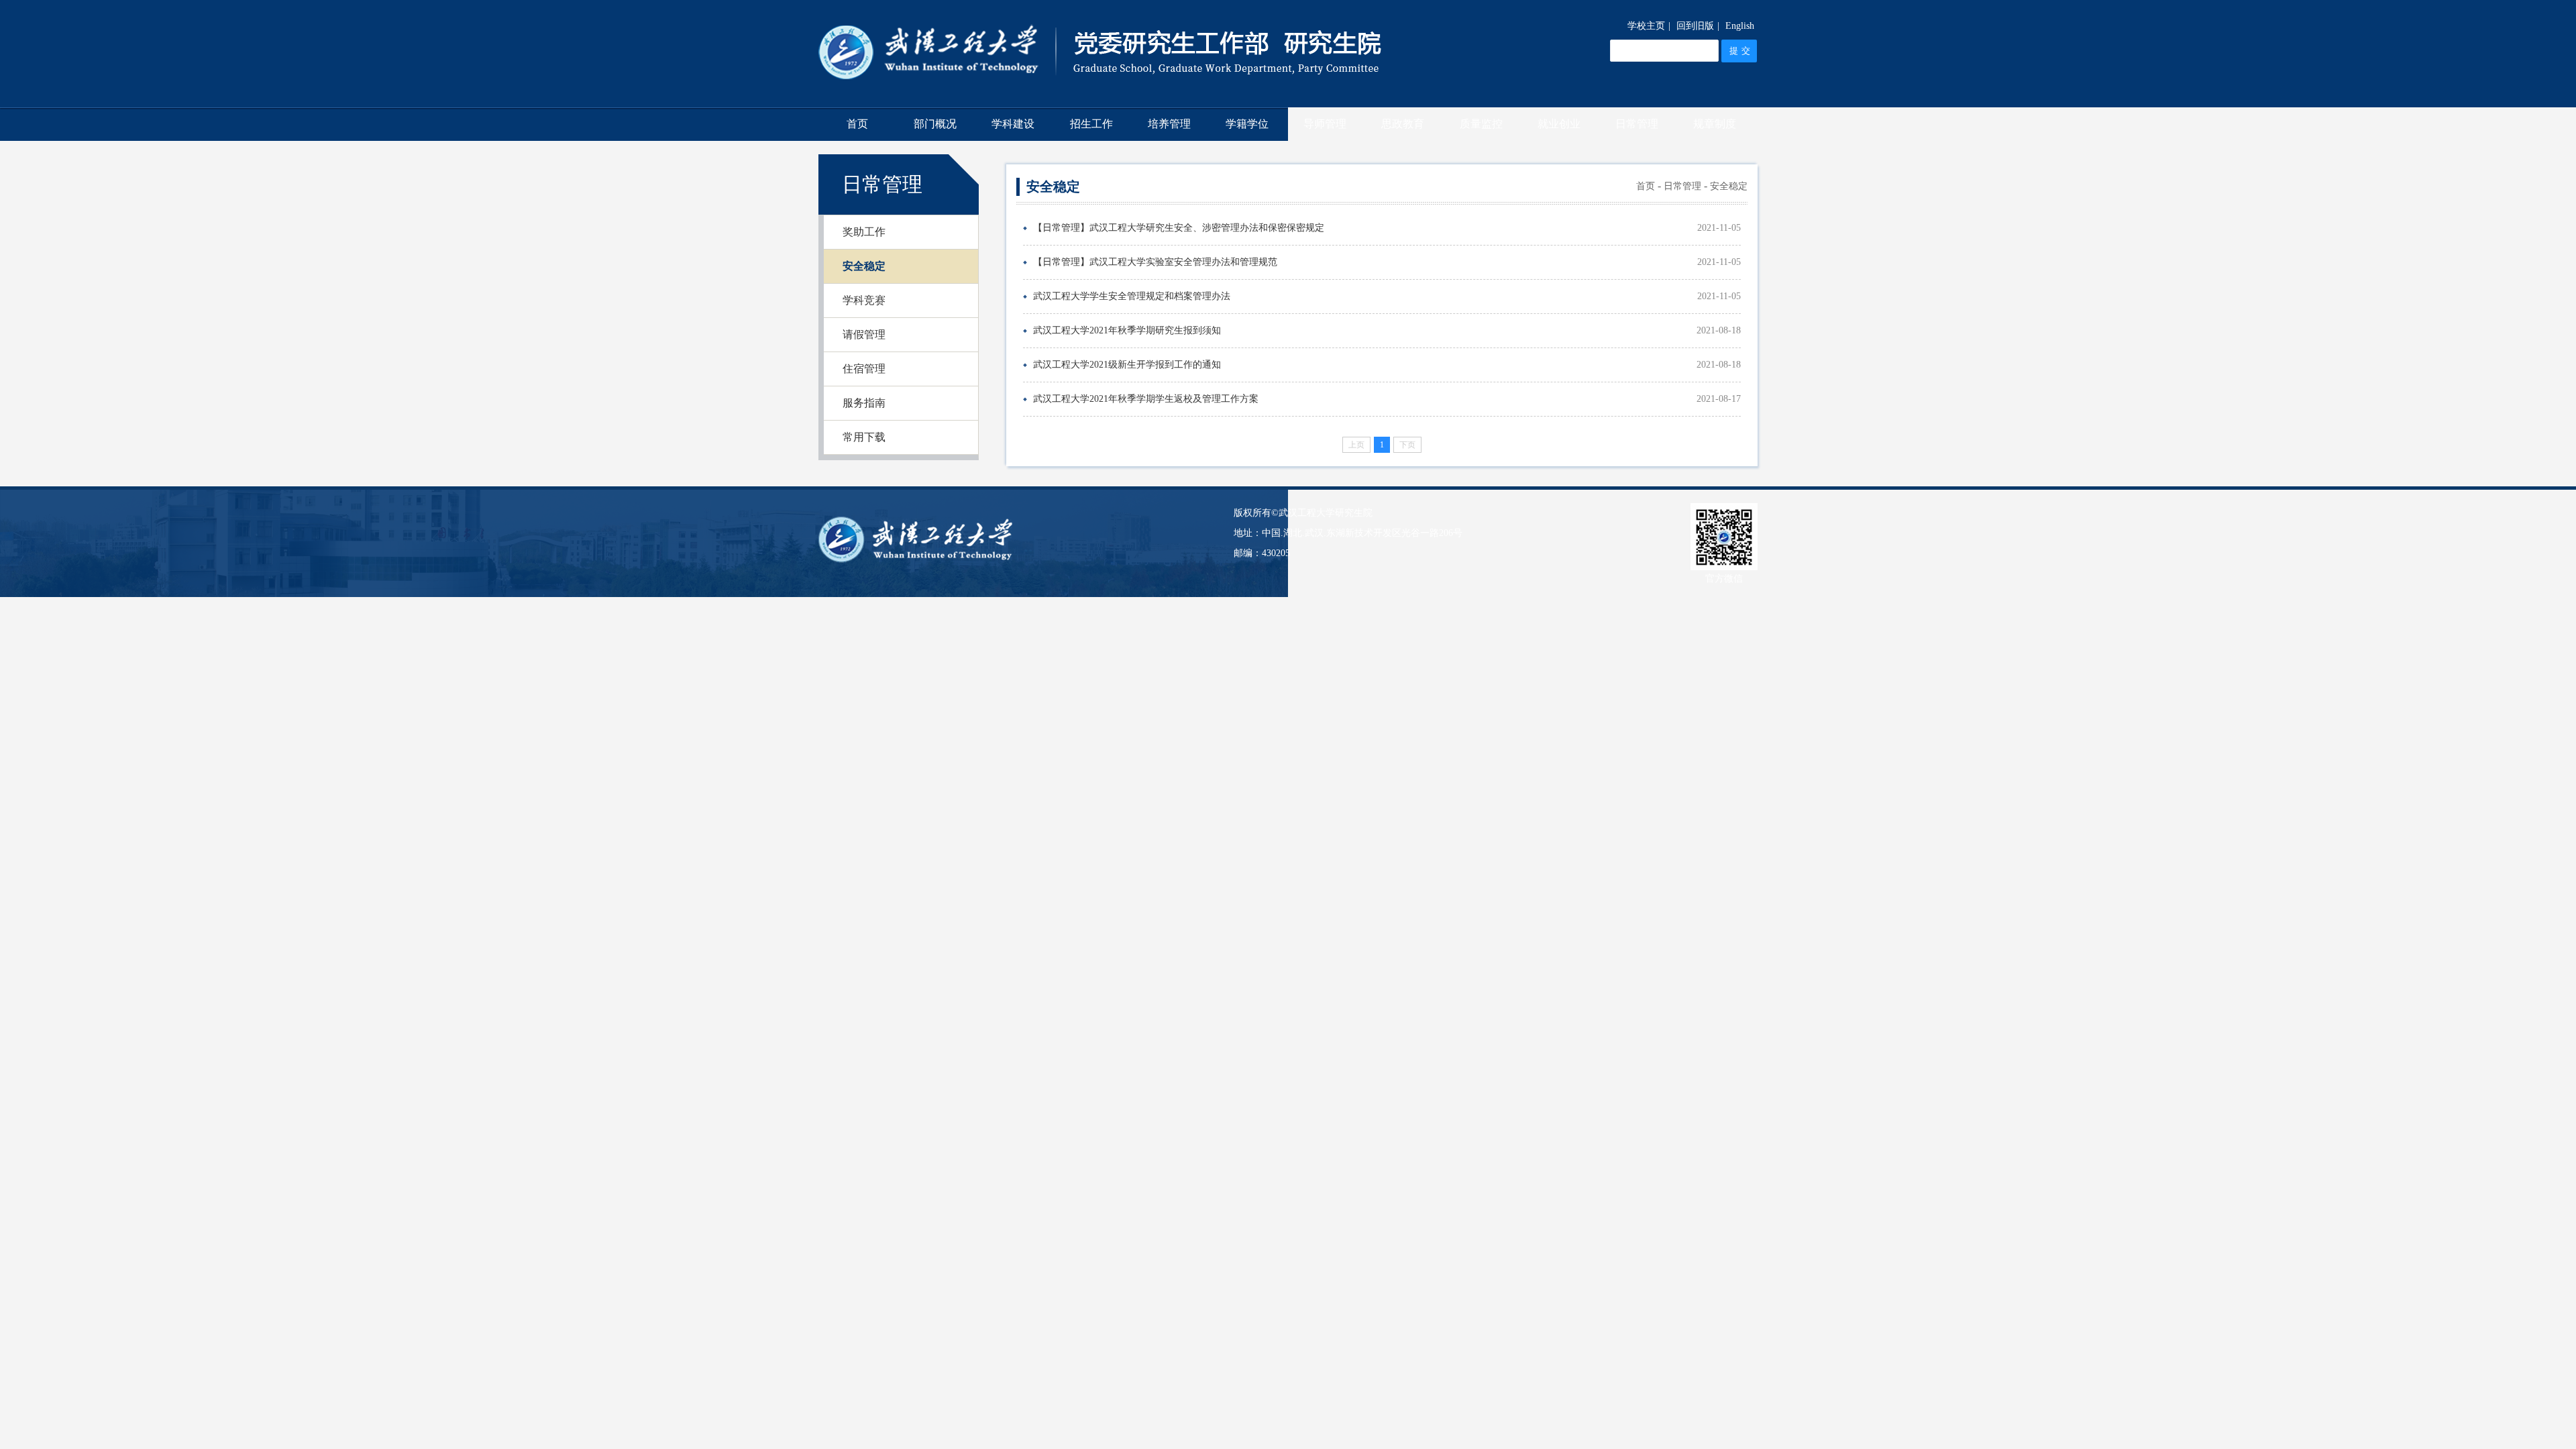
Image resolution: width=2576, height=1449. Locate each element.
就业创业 (1559, 124)
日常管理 (1637, 124)
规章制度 (1715, 124)
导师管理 (1325, 124)
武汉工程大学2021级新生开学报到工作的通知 (1127, 365)
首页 (857, 124)
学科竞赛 (864, 300)
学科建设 (1013, 124)
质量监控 (1481, 124)
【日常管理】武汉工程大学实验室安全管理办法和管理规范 (1155, 262)
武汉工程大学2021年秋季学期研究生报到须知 (1127, 330)
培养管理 (1169, 124)
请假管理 (864, 334)
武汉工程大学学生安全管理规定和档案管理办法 (1132, 296)
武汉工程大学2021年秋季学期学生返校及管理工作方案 (1146, 399)
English (1740, 26)
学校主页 (1646, 26)
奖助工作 (864, 232)
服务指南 (864, 403)
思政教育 (1403, 124)
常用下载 (864, 437)
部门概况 (935, 124)
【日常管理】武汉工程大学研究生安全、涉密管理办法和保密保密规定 (1179, 228)
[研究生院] (1100, 100)
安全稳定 (864, 266)
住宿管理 (864, 369)
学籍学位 (1247, 124)
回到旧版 (1695, 26)
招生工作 (1091, 124)
